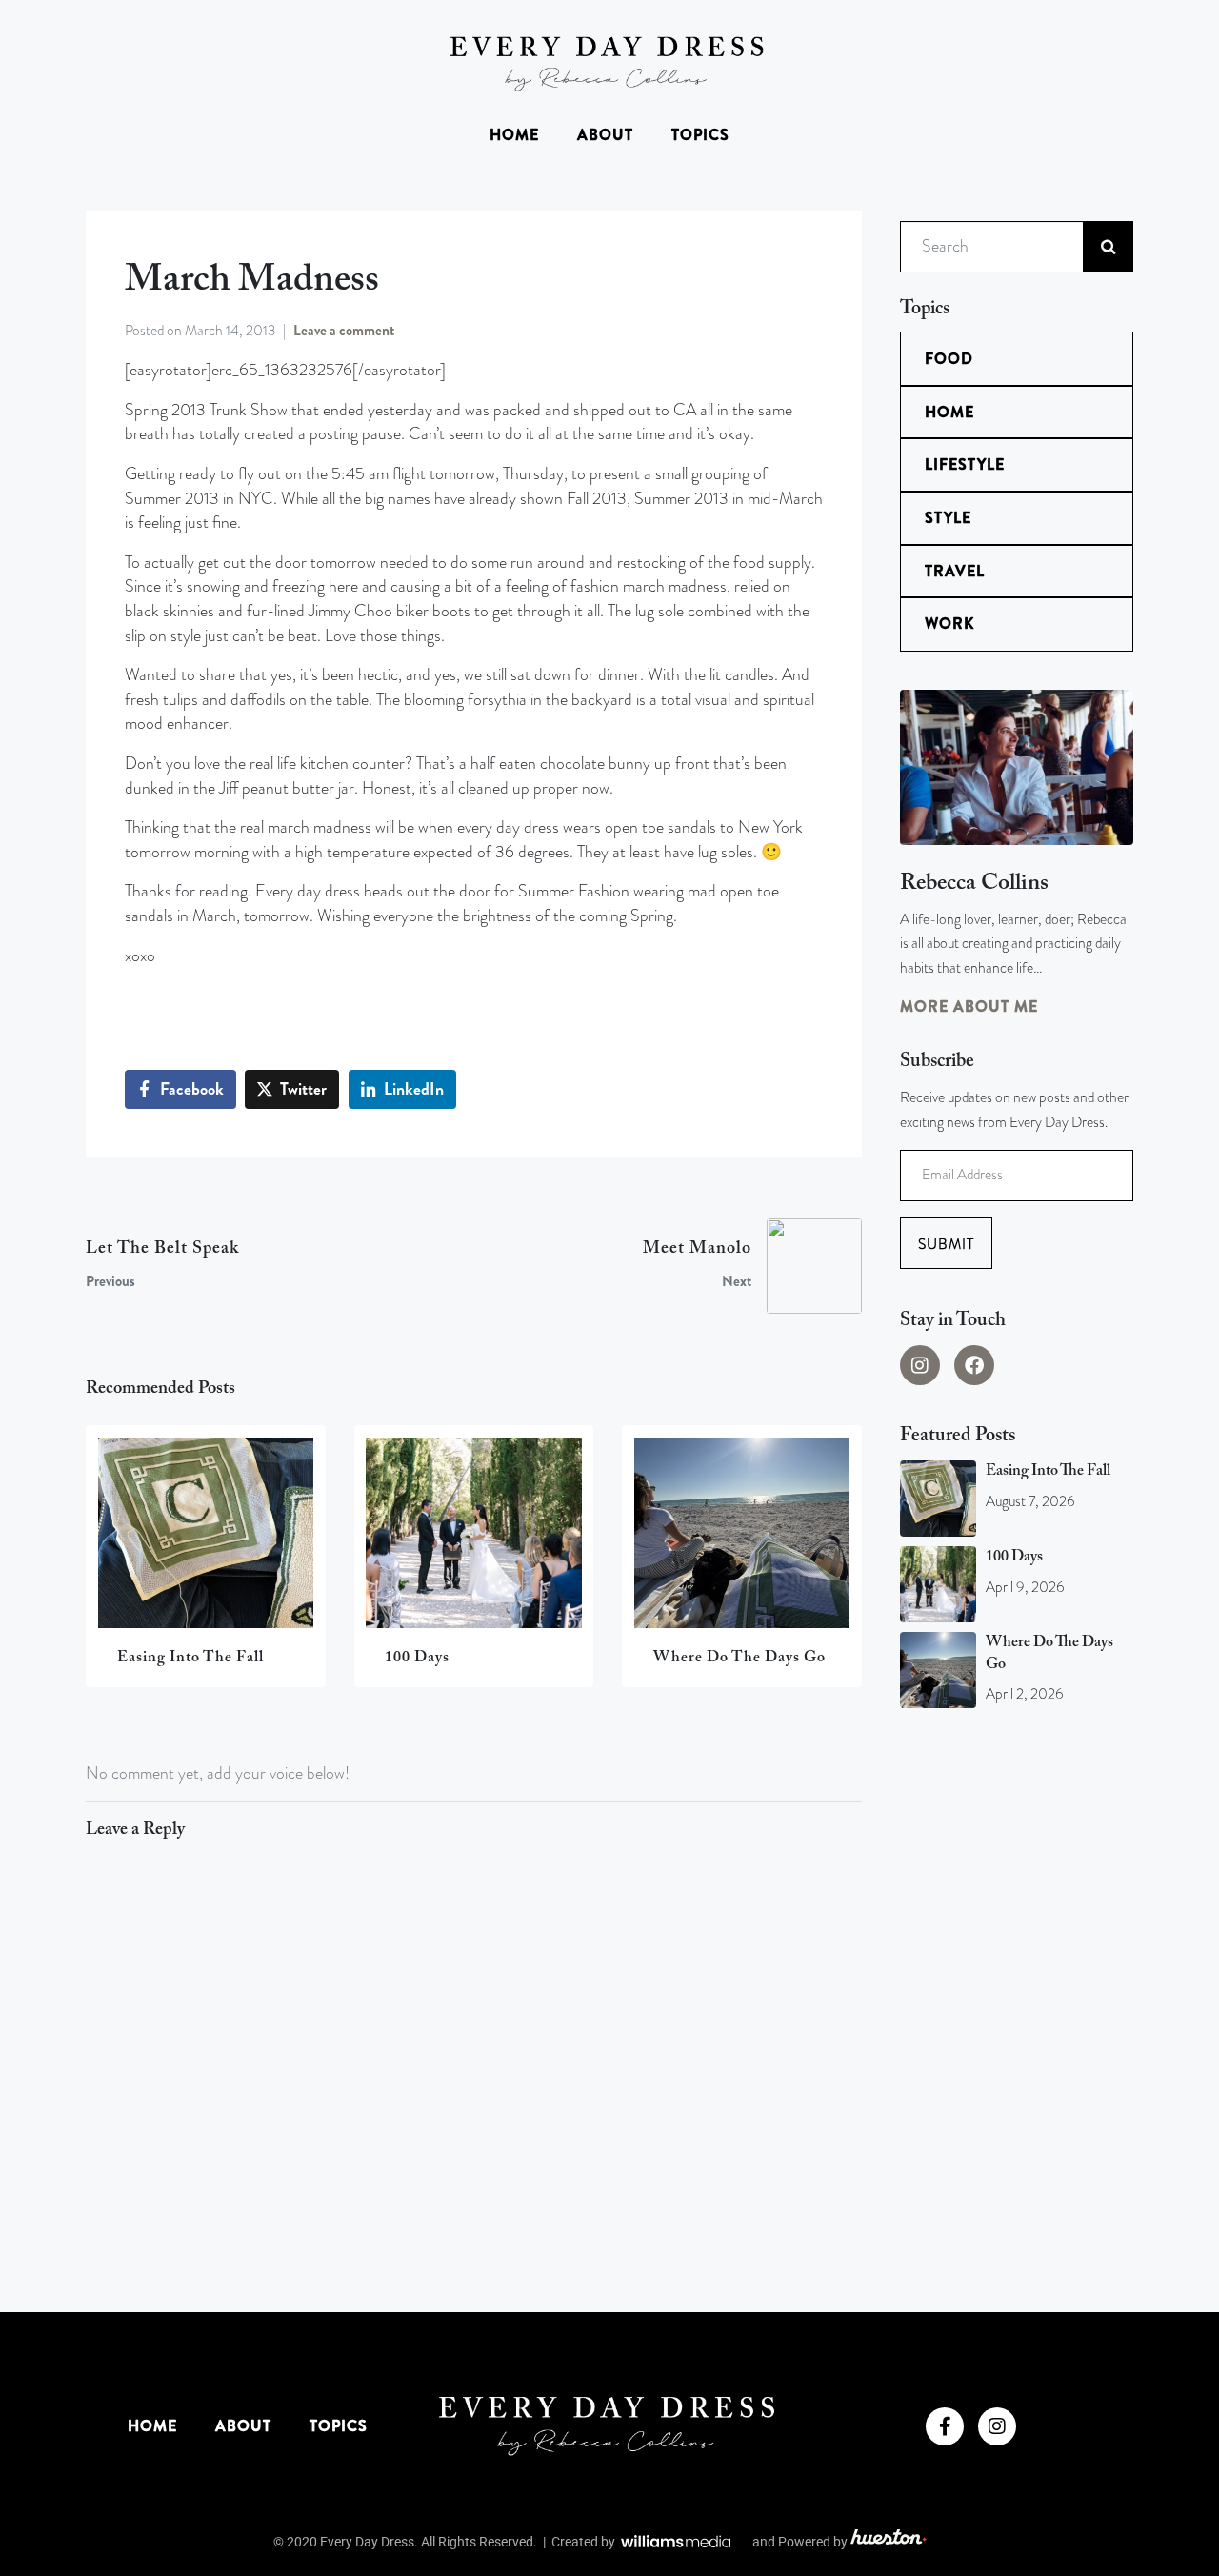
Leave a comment (344, 331)
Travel (955, 571)
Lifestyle (965, 464)
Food (949, 359)
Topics (700, 135)
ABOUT (605, 135)
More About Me (969, 1006)
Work (949, 624)
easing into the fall (1048, 1471)
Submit (946, 1244)
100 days (1014, 1557)
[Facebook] (974, 1365)
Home (514, 135)
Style (948, 518)
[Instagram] (920, 1365)
